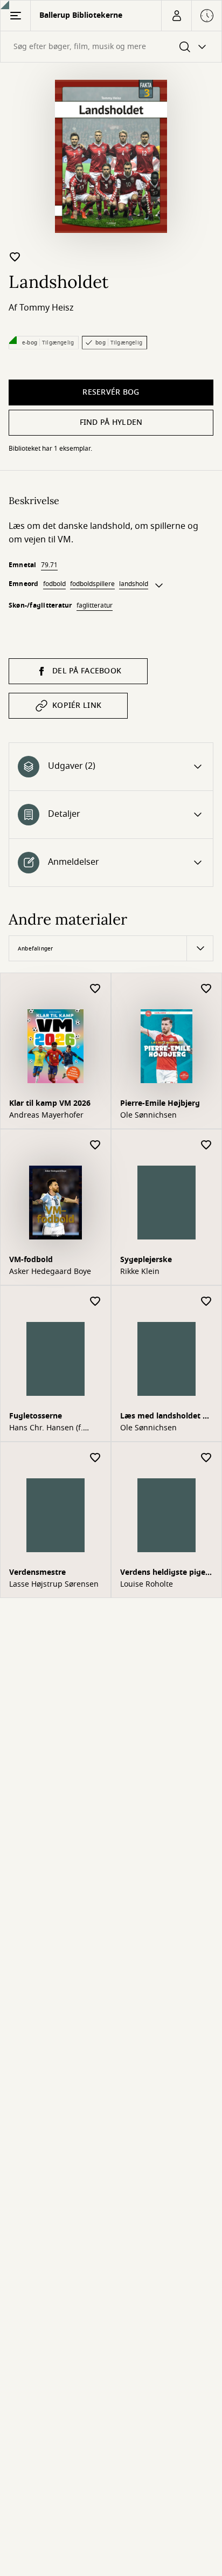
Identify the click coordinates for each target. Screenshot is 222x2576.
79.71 (49, 565)
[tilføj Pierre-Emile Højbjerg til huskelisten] (206, 989)
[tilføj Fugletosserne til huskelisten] (95, 1302)
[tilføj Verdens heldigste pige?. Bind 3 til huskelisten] (206, 1458)
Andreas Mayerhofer (46, 1115)
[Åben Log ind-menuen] (176, 16)
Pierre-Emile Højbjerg (160, 1103)
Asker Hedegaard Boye (50, 1272)
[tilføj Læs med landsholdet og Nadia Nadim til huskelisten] (206, 1302)
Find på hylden (111, 422)
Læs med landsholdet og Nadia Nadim (166, 1417)
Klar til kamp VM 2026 (50, 1103)
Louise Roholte (147, 1585)
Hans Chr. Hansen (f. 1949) (46, 1428)
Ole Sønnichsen (148, 1115)
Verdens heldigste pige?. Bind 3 (166, 1573)
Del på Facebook (87, 671)
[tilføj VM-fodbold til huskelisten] (95, 1145)
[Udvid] (159, 586)
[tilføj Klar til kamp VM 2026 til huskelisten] (95, 989)
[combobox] (111, 47)
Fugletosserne (36, 1416)
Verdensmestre (37, 1572)
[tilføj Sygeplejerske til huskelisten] (206, 1145)
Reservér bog (111, 392)
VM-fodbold (31, 1260)
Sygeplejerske (146, 1260)
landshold (134, 584)
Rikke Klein (140, 1272)
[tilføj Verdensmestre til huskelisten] (95, 1458)
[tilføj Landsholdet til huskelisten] (15, 257)
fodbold (54, 584)
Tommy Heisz (47, 308)
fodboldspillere (92, 584)
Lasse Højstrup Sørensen (54, 1585)
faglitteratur (95, 605)
